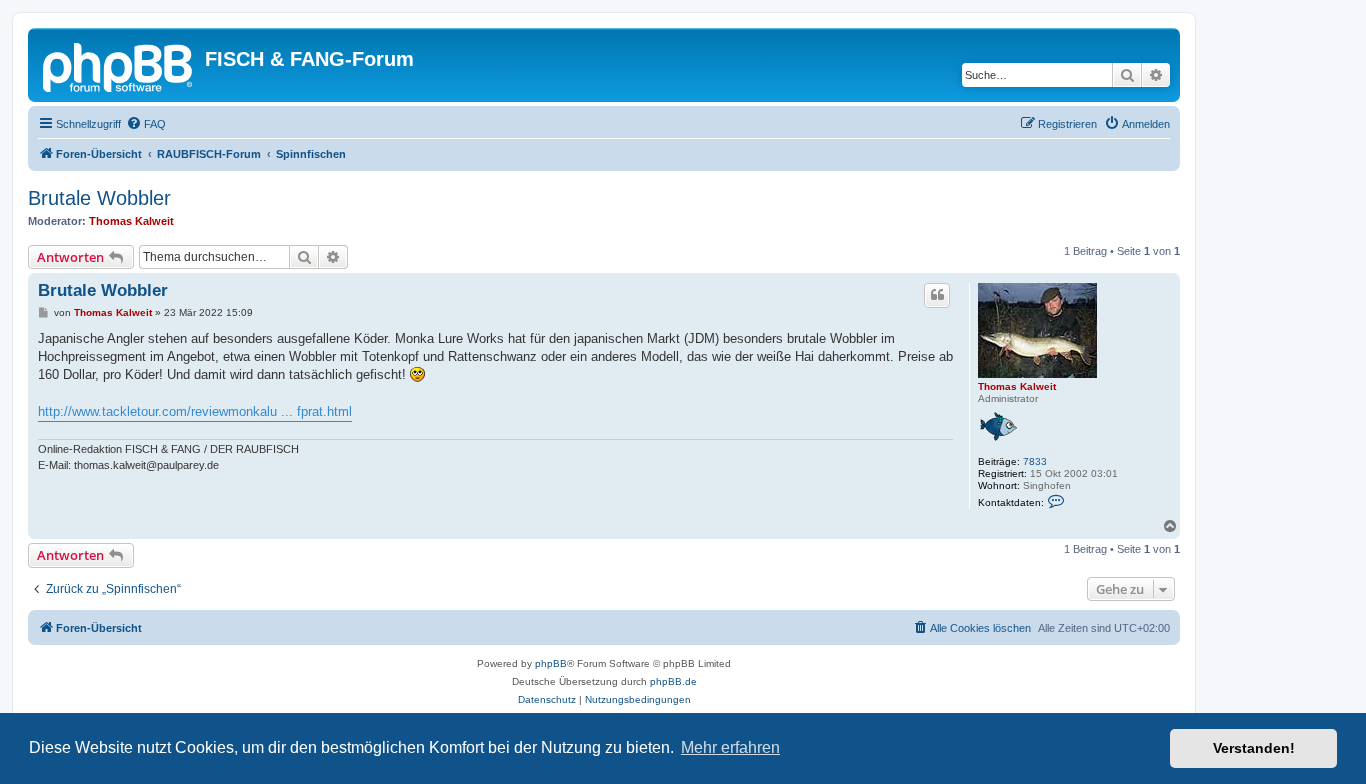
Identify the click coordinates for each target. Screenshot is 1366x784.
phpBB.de (673, 681)
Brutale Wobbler (99, 198)
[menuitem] (146, 124)
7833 (1035, 461)
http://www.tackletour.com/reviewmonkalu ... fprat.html (195, 411)
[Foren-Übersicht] (119, 65)
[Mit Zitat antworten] (937, 295)
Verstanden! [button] (1254, 748)
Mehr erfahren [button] (730, 747)
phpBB (551, 663)
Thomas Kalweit (131, 221)
